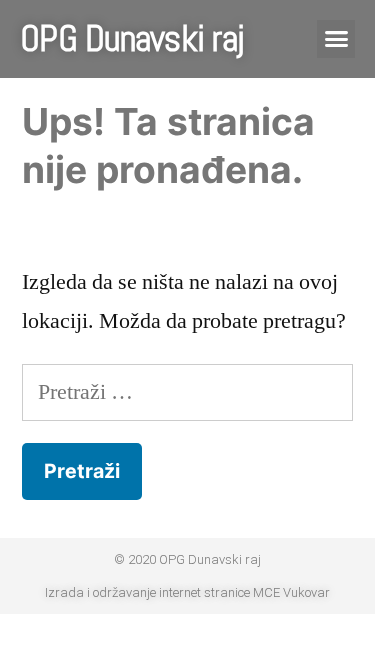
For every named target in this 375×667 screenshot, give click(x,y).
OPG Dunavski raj (132, 38)
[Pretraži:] (187, 392)
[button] (336, 39)
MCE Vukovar (291, 592)
